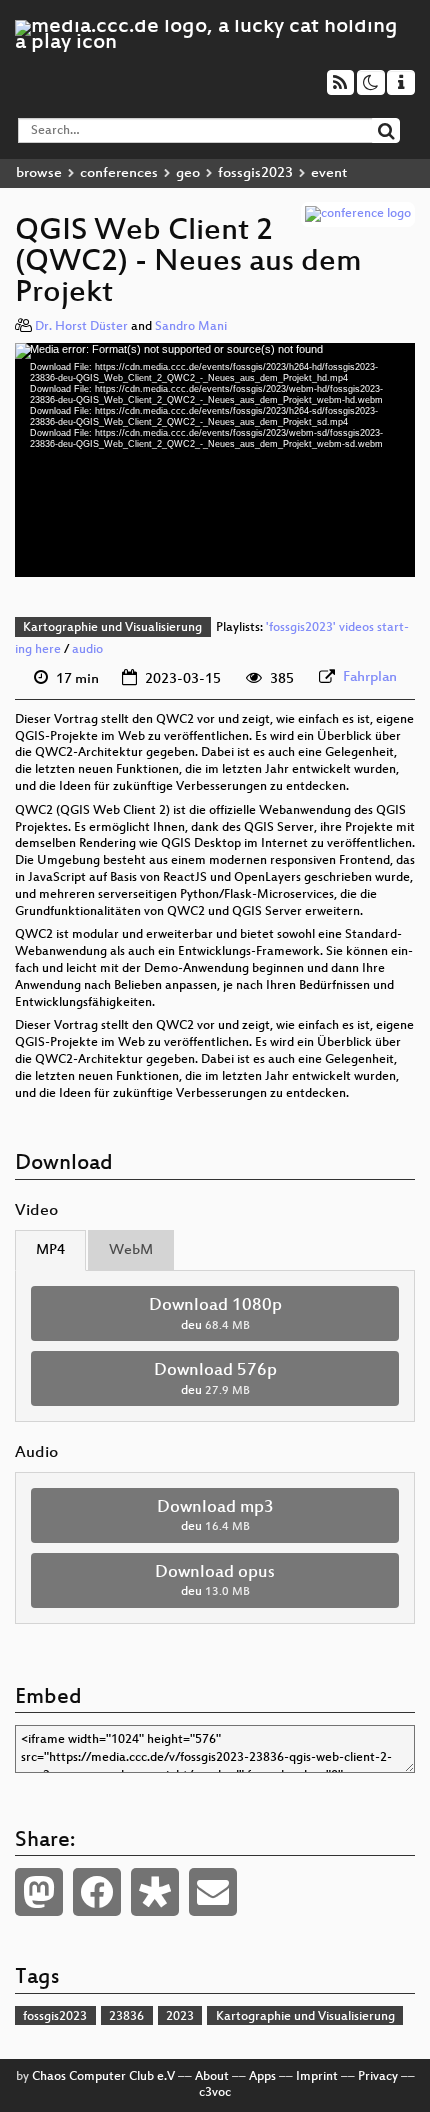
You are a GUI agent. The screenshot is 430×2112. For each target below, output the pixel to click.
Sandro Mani (191, 327)
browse (39, 173)
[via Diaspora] (155, 1892)
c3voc (215, 2093)
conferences (119, 173)
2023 (180, 2017)
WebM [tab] (131, 1250)
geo (188, 173)
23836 (126, 2017)
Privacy (378, 2077)
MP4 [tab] (50, 1250)
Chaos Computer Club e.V (103, 2077)
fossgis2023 (255, 173)
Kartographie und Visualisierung (112, 628)
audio (87, 650)
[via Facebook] (97, 1892)
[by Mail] (213, 1892)
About (212, 2077)
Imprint (317, 2077)
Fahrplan (370, 677)
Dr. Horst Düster (81, 327)
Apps (262, 2077)
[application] (215, 460)
